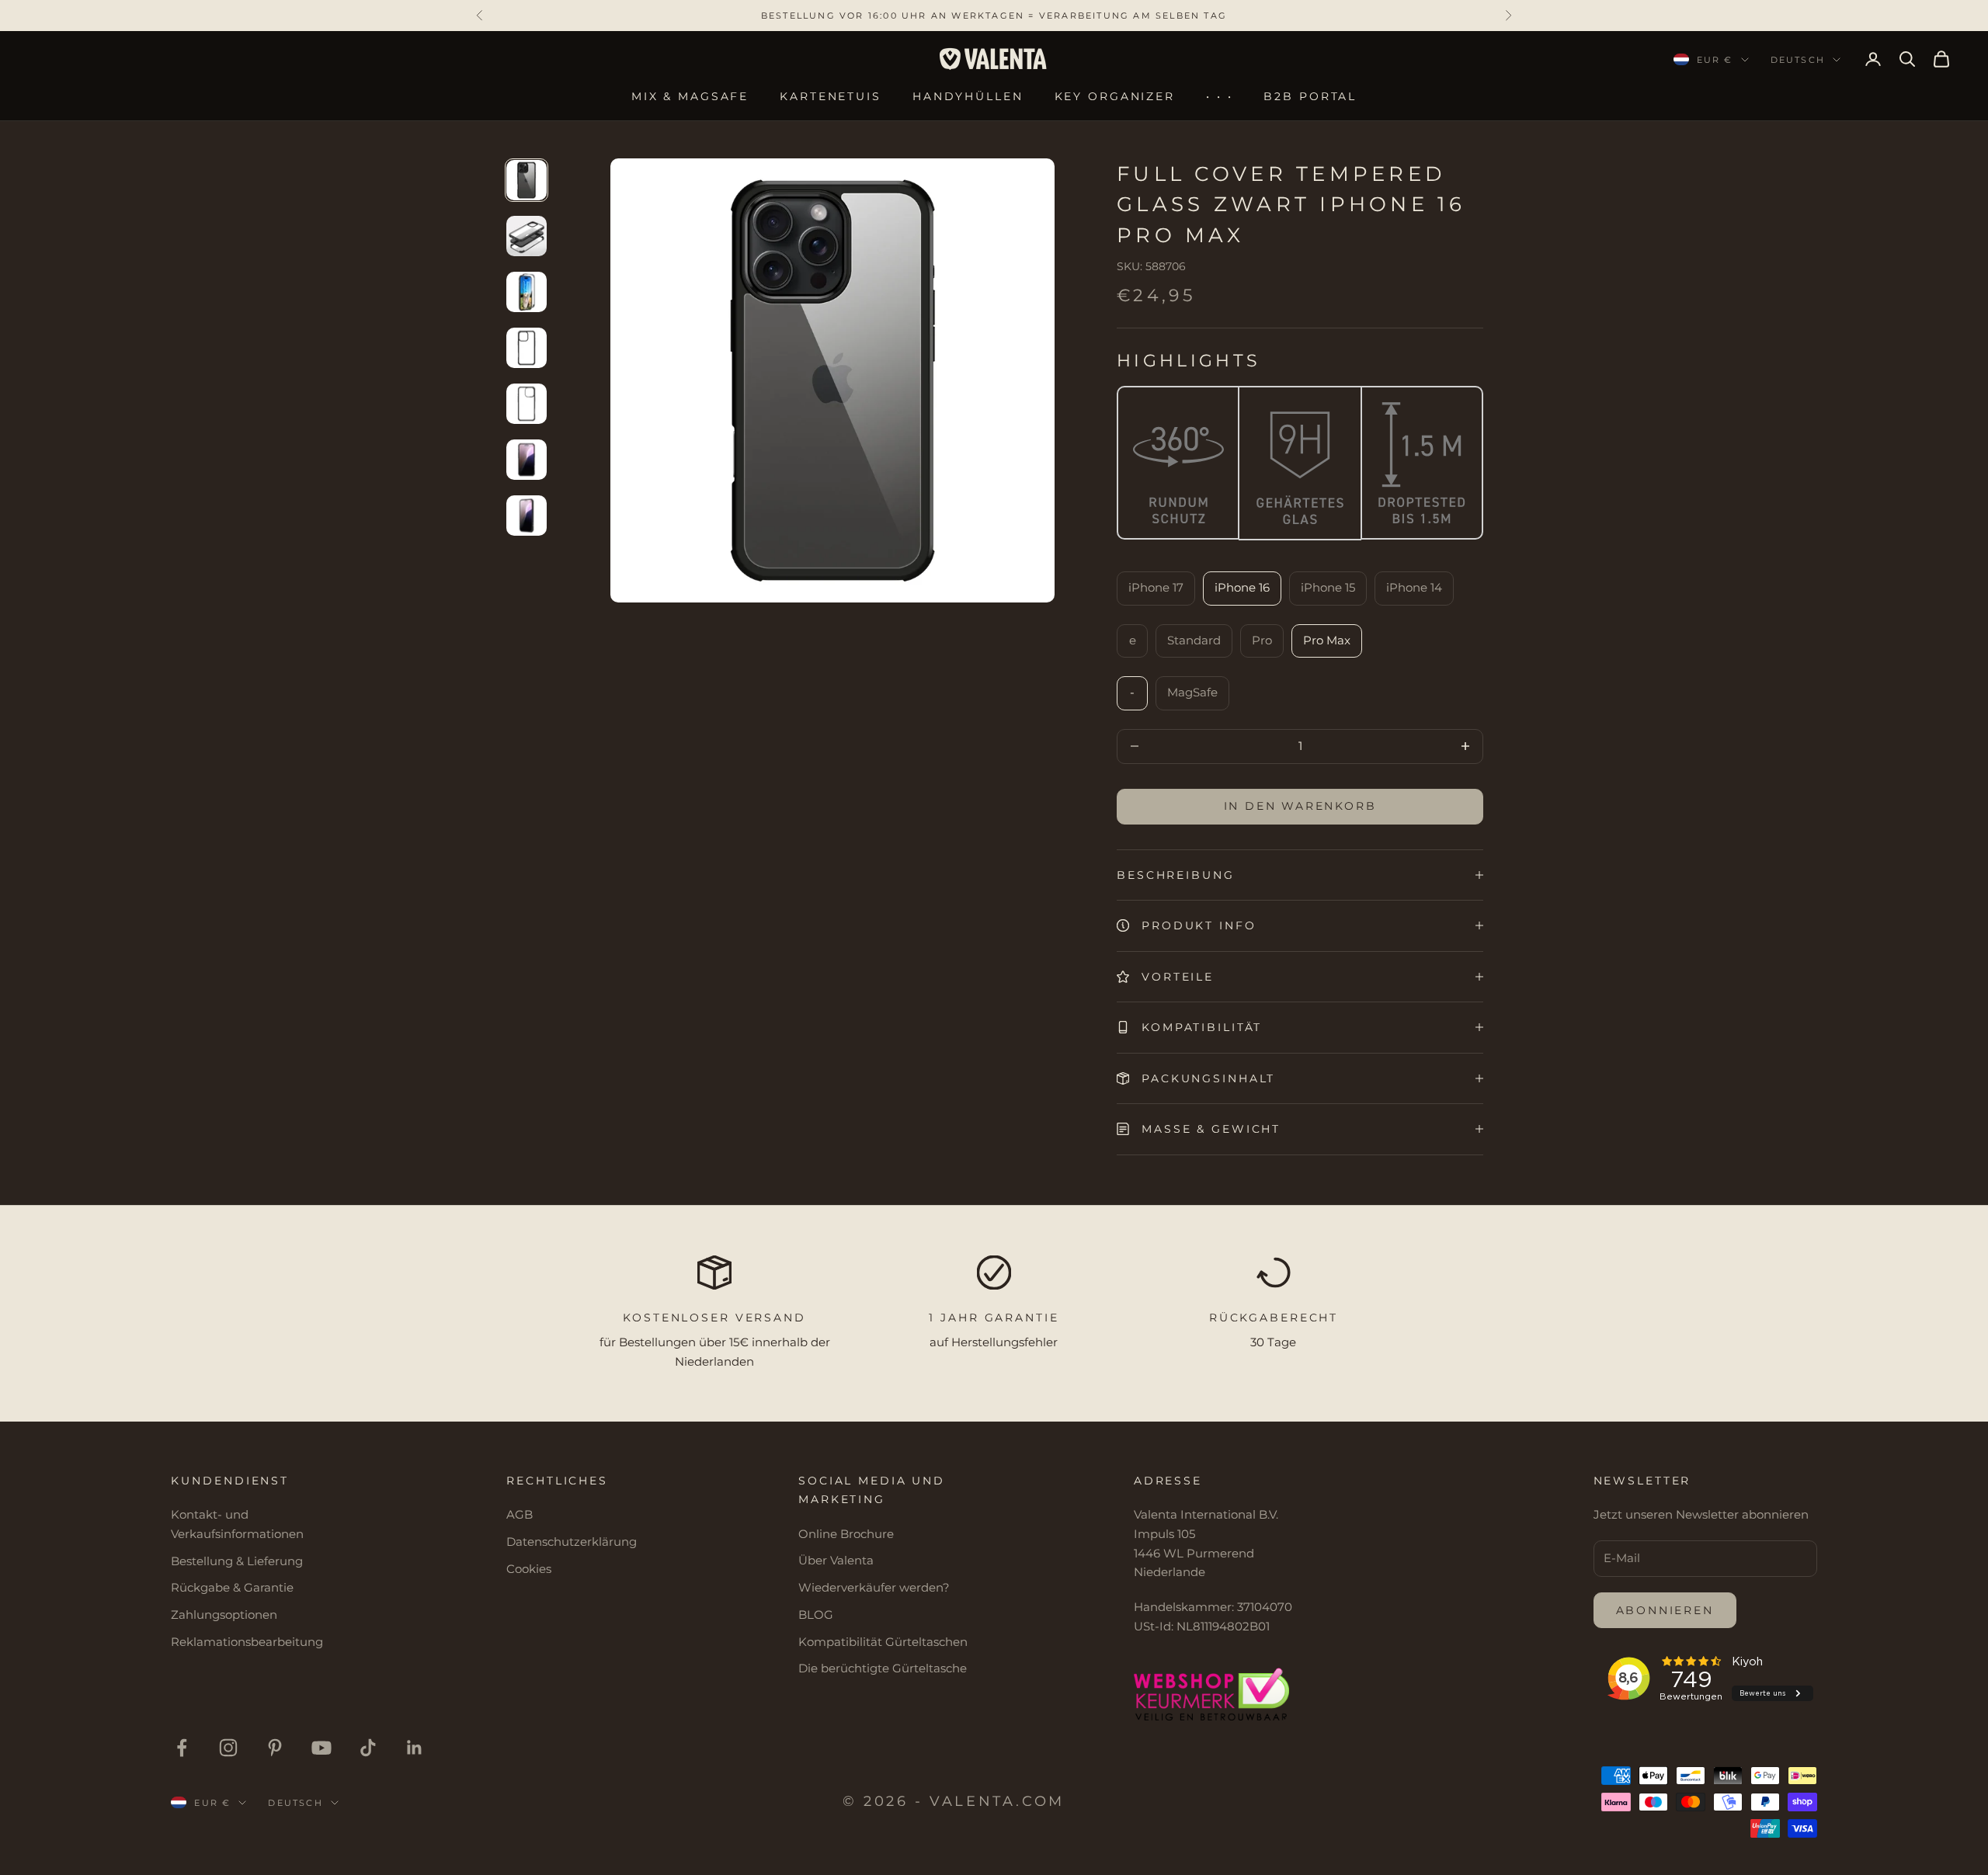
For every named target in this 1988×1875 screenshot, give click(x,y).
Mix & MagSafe (690, 96)
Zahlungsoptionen (224, 1615)
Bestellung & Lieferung (237, 1561)
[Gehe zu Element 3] (527, 292)
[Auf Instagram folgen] (228, 1748)
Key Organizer (1115, 96)
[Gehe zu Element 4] (527, 348)
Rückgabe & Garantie (232, 1587)
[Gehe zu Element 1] (527, 180)
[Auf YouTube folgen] (321, 1748)
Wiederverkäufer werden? (874, 1587)
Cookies (529, 1569)
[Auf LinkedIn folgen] (415, 1748)
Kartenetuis (831, 96)
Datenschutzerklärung (572, 1542)
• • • (1219, 96)
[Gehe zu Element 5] (527, 404)
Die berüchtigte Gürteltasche (883, 1668)
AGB (520, 1514)
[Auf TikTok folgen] (368, 1748)
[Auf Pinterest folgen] (275, 1748)
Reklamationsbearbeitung (247, 1642)
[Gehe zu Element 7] (527, 516)
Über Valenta (836, 1560)
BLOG (816, 1615)
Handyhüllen (968, 96)
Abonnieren (1665, 1610)
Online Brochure (846, 1534)
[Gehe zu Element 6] (527, 460)
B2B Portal (1310, 96)
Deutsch (1798, 60)
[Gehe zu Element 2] (527, 236)
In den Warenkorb (1300, 806)
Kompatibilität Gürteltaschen (883, 1642)
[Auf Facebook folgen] (182, 1748)
